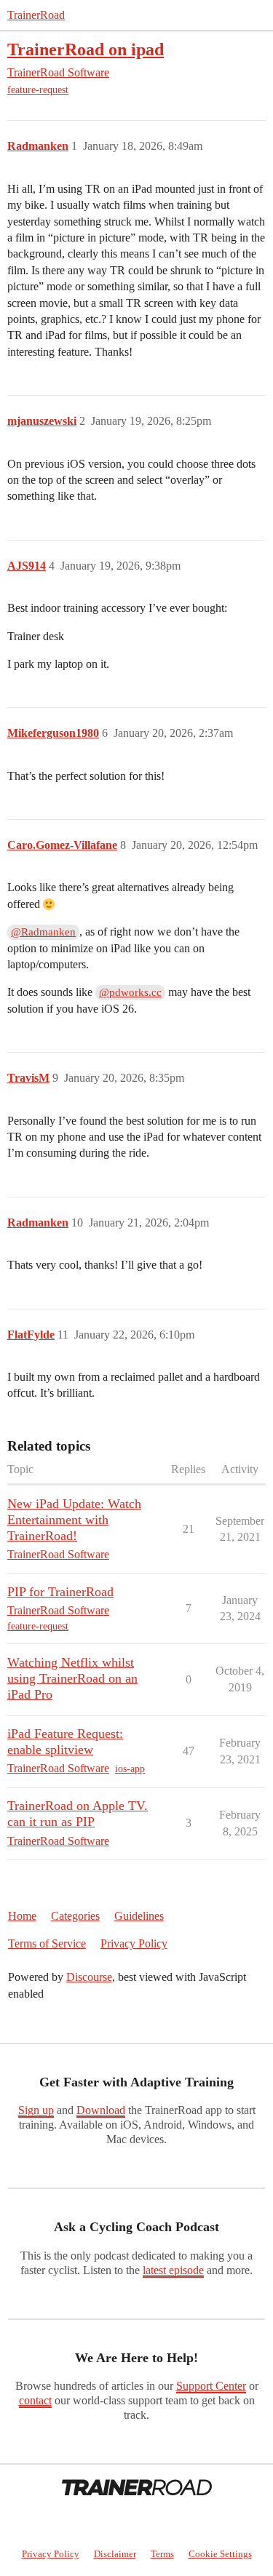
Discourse (89, 1977)
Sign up (36, 2110)
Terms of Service (47, 1943)
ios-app (130, 1769)
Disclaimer (115, 2554)
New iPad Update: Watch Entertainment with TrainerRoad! (74, 1520)
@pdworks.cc (130, 992)
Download (101, 2110)
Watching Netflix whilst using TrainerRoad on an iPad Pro (72, 1678)
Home (22, 1916)
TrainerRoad (36, 15)
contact (35, 2400)
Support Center (211, 2386)
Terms (162, 2554)
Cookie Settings (220, 2554)
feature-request (38, 90)
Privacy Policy (134, 1943)
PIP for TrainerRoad (60, 1592)
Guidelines (139, 1916)
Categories (75, 1916)
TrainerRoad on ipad (86, 49)
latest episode (173, 2270)
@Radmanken (43, 932)
